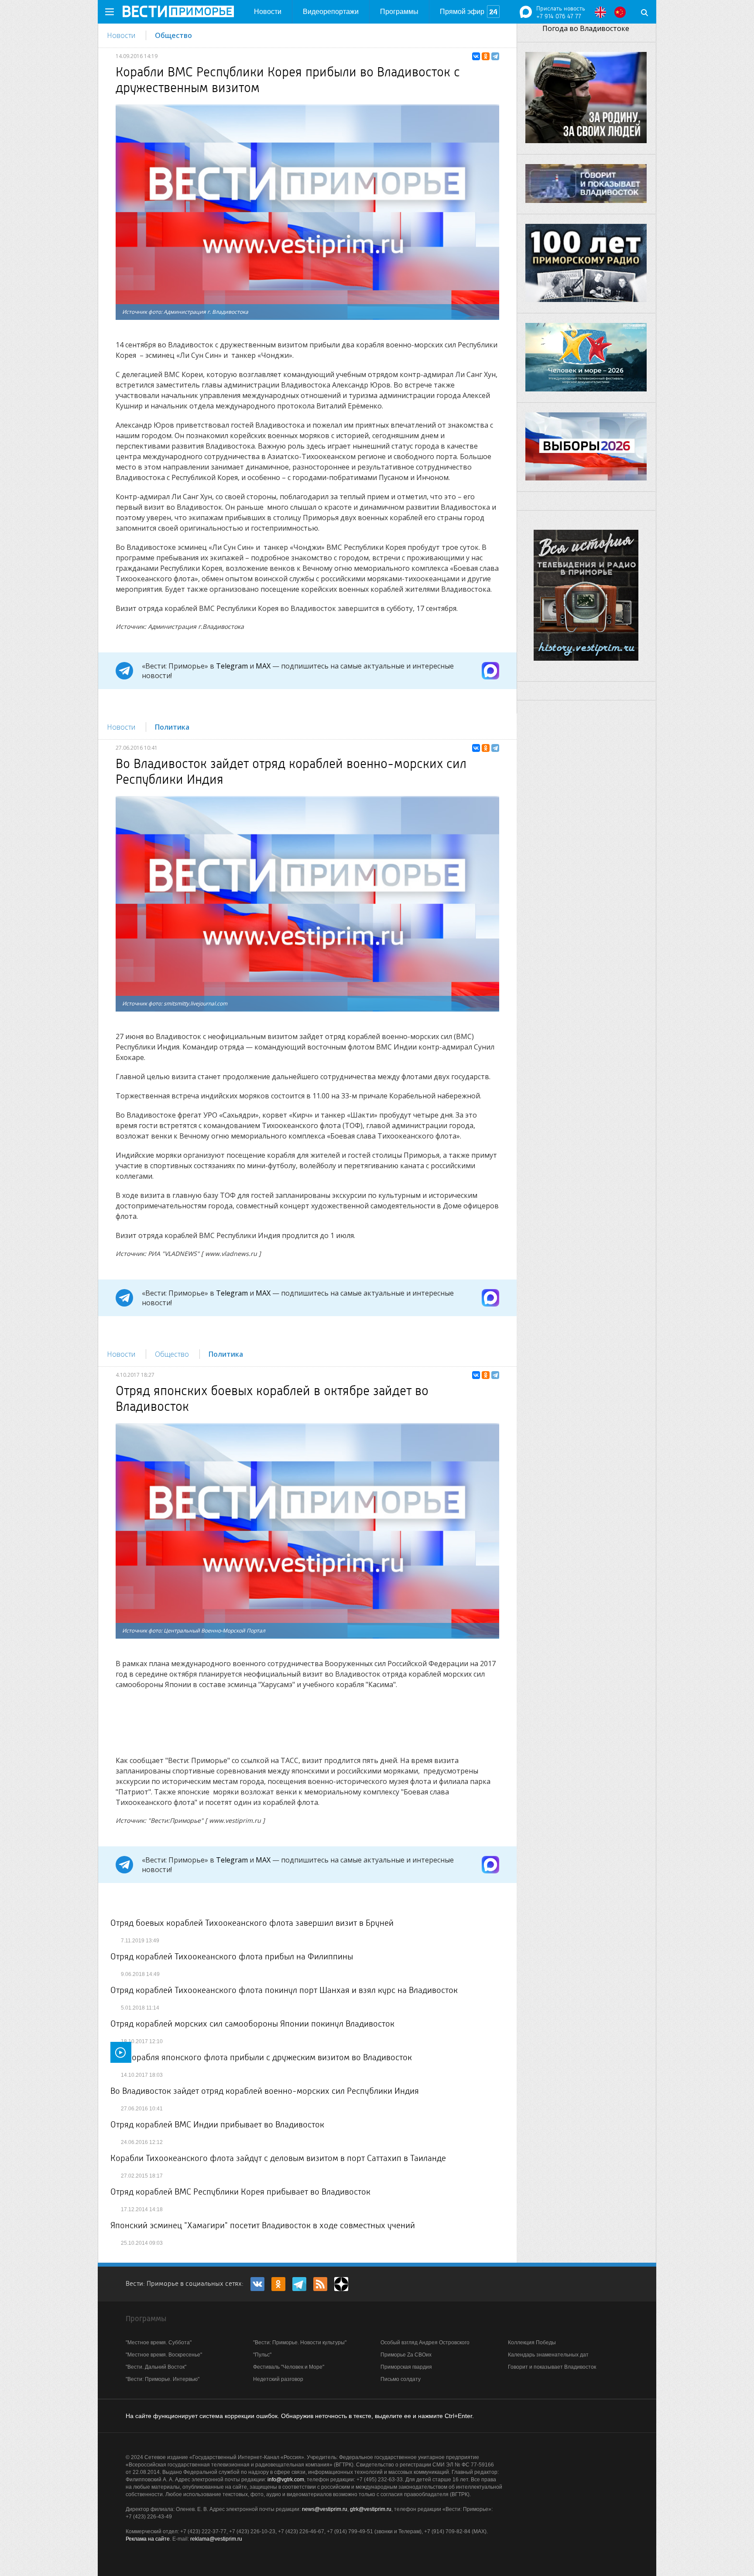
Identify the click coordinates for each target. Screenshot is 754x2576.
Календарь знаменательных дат (548, 2355)
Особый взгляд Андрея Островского (425, 2343)
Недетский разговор (278, 2379)
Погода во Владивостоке (586, 28)
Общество (173, 35)
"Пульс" (262, 2355)
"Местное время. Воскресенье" (164, 2355)
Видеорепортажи (331, 12)
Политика (172, 727)
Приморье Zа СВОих (406, 2355)
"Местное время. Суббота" (159, 2343)
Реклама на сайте (148, 2539)
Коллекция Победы (532, 2343)
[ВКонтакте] (476, 56)
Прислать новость (561, 8)
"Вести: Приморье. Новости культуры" (300, 2343)
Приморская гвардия (406, 2367)
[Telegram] (495, 56)
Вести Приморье (178, 11)
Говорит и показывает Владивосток (552, 2367)
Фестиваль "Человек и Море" (289, 2367)
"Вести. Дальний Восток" (156, 2367)
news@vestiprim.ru (325, 2509)
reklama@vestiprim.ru (216, 2539)
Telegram (232, 666)
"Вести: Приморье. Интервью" (163, 2379)
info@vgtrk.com (286, 2480)
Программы (399, 12)
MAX (263, 666)
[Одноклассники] (486, 56)
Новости (268, 12)
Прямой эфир (462, 12)
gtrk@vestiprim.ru (371, 2509)
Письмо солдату (401, 2379)
